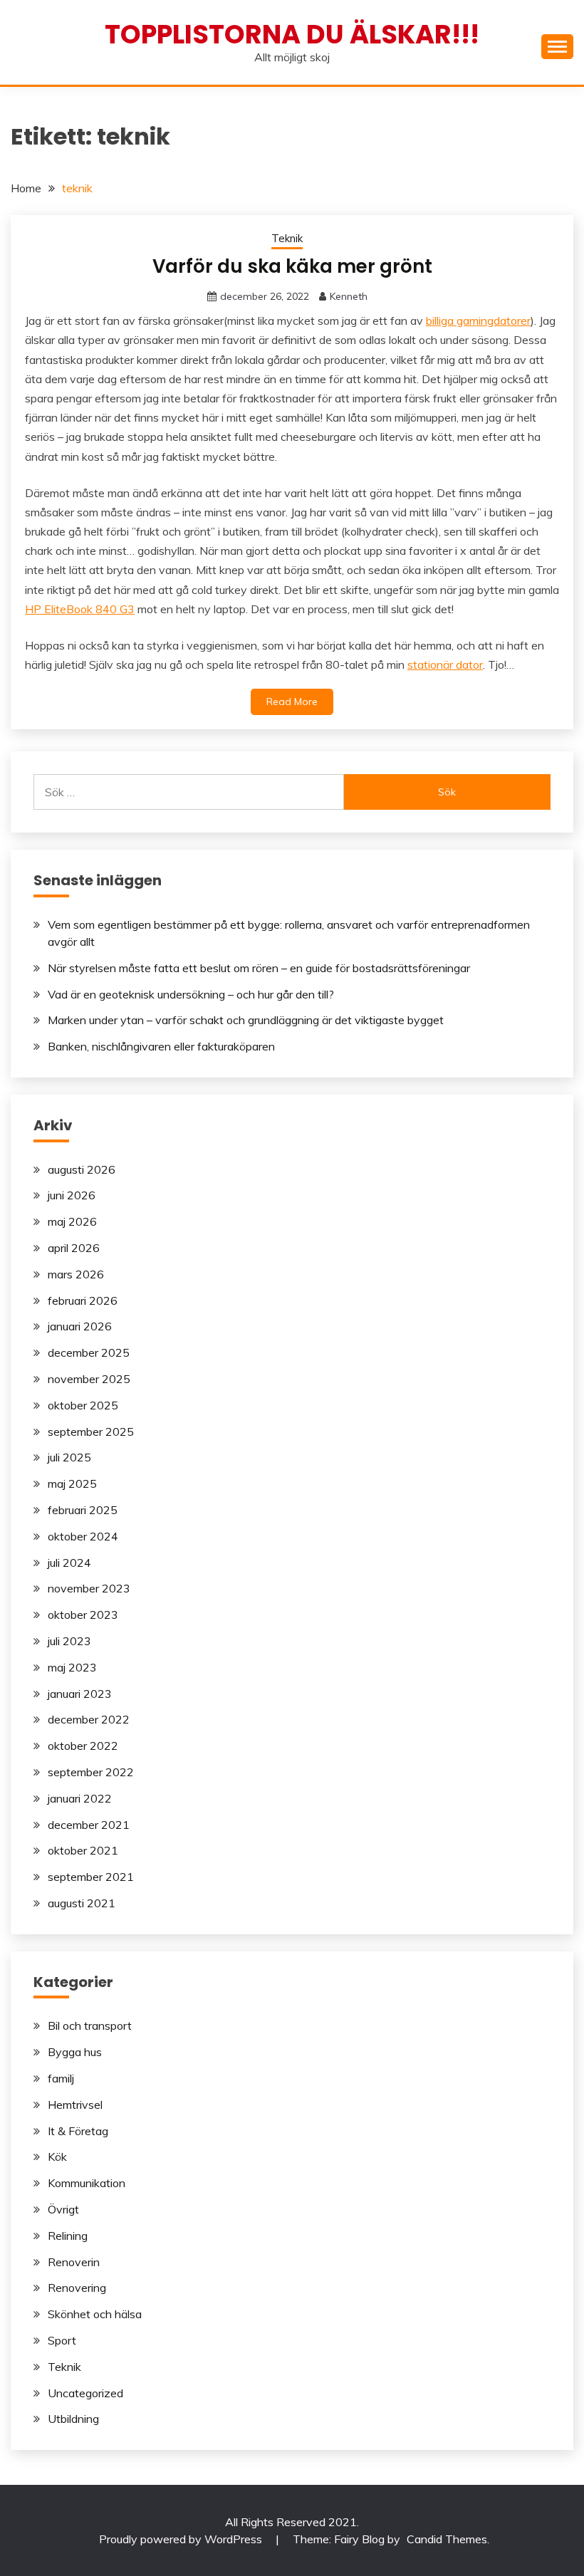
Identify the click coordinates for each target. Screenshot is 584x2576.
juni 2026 (72, 1195)
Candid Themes (447, 2539)
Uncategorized (85, 2393)
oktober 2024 (83, 1536)
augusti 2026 (82, 1169)
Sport (62, 2340)
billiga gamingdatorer (478, 320)
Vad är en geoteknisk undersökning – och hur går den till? (191, 994)
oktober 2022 (83, 1746)
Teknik (287, 238)
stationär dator (445, 664)
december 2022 (89, 1719)
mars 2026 (76, 1274)
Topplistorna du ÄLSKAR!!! (292, 34)
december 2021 (89, 1825)
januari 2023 (80, 1694)
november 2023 (89, 1588)
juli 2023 (69, 1641)
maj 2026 (72, 1221)
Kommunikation (87, 2183)
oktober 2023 (83, 1615)
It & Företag (78, 2131)
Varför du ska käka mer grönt (292, 266)
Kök (57, 2157)
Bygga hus (75, 2052)
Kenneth (349, 296)
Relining (68, 2236)
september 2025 (91, 1432)
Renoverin (74, 2262)
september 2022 (91, 1772)
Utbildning (73, 2419)
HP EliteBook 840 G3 (80, 609)
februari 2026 (83, 1300)
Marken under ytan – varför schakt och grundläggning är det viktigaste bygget (246, 1020)
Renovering (77, 2288)
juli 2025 (69, 1457)
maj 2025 (72, 1483)
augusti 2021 (82, 1903)
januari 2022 (80, 1798)
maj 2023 (72, 1667)
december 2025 (89, 1352)
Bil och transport (90, 2025)
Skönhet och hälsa (95, 2314)
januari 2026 (80, 1326)
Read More (292, 702)
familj (61, 2078)
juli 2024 (69, 1563)
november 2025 (89, 1379)
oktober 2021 (83, 1850)
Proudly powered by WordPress (182, 2539)
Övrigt (63, 2209)
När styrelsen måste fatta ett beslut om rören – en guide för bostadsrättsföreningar (259, 968)
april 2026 (74, 1248)
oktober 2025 (83, 1405)
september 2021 (91, 1877)
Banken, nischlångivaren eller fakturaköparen (161, 1046)
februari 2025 (83, 1510)
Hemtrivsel (75, 2105)
